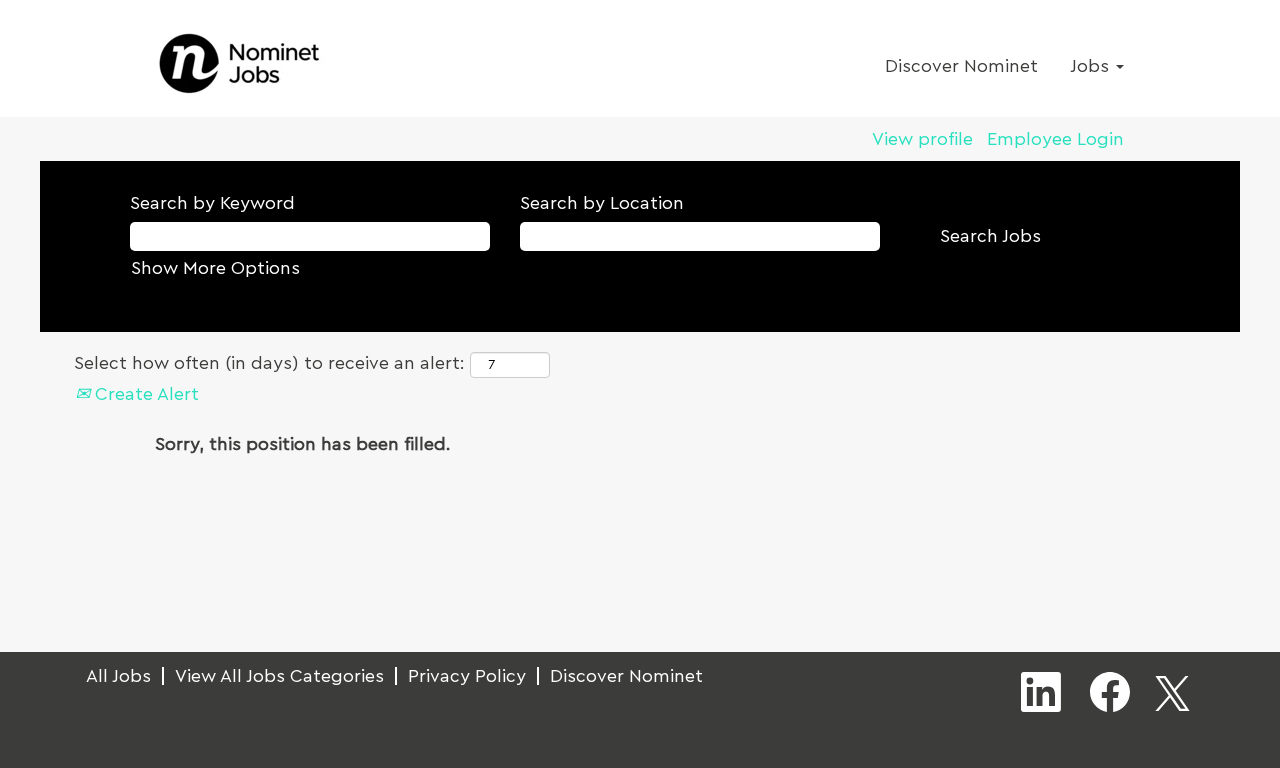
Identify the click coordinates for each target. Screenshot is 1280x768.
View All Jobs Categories (279, 676)
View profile (922, 139)
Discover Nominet (961, 66)
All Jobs (118, 676)
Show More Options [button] (215, 268)
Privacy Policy (467, 676)
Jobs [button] (1092, 66)
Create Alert (144, 394)
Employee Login (1055, 139)
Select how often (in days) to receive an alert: (269, 363)
